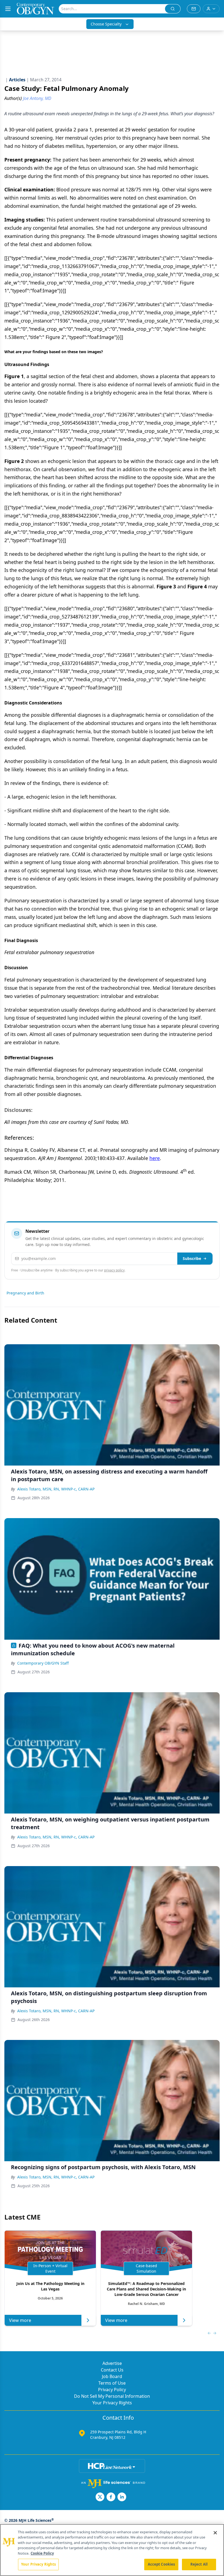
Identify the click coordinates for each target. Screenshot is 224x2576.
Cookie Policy (42, 2553)
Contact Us (112, 2370)
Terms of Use (112, 2383)
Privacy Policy (112, 2390)
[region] (112, 2550)
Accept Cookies (161, 2564)
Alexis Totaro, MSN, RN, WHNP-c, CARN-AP (56, 1489)
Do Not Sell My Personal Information (112, 2396)
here (155, 1158)
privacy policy (114, 1270)
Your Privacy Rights (112, 2403)
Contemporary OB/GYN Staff (43, 1663)
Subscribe (192, 1258)
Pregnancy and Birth (25, 1293)
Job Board (112, 2376)
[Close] (215, 2533)
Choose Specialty (106, 24)
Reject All (199, 2564)
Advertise (112, 2363)
